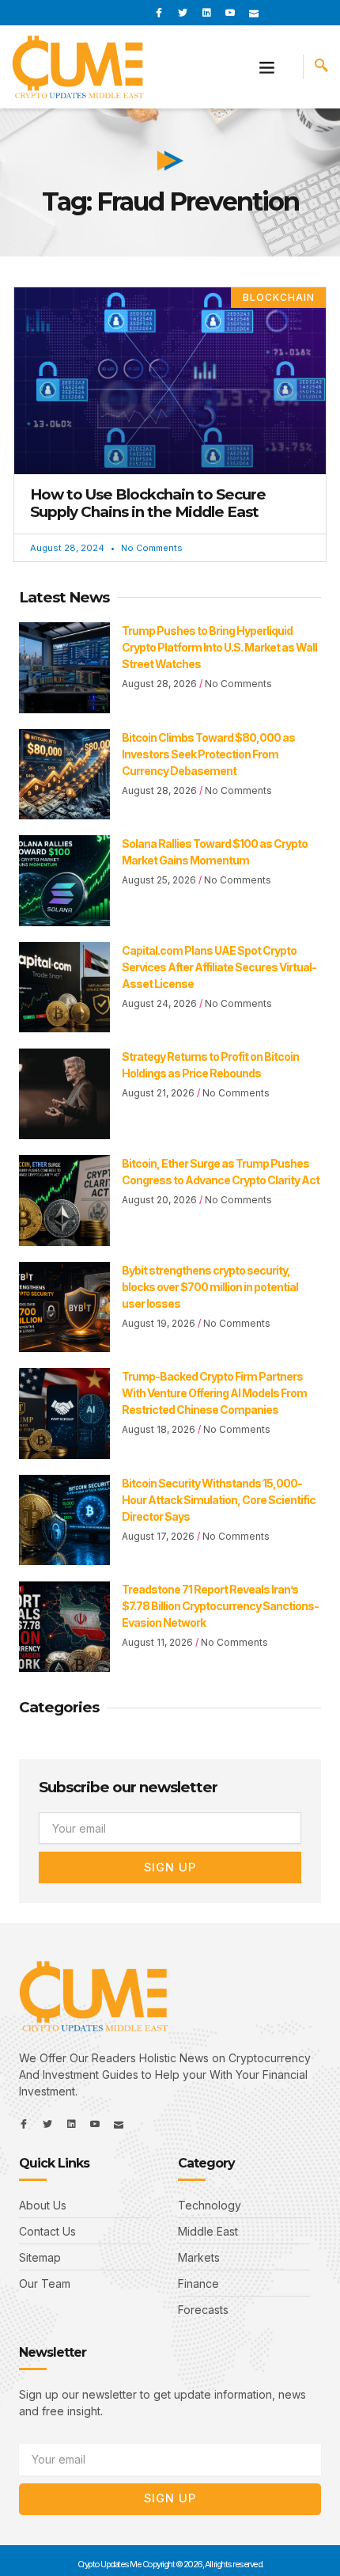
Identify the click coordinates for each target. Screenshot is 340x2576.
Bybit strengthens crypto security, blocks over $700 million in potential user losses (210, 1287)
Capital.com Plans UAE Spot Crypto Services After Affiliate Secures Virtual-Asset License (219, 967)
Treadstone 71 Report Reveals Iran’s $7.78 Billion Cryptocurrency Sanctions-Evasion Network (220, 1606)
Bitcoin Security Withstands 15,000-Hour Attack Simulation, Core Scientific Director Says (219, 1500)
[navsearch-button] (321, 67)
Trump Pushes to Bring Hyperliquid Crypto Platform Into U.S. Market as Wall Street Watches (219, 647)
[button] (267, 67)
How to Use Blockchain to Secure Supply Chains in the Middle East (148, 503)
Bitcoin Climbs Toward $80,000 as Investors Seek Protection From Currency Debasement (208, 754)
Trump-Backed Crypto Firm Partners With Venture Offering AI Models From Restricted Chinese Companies (214, 1393)
